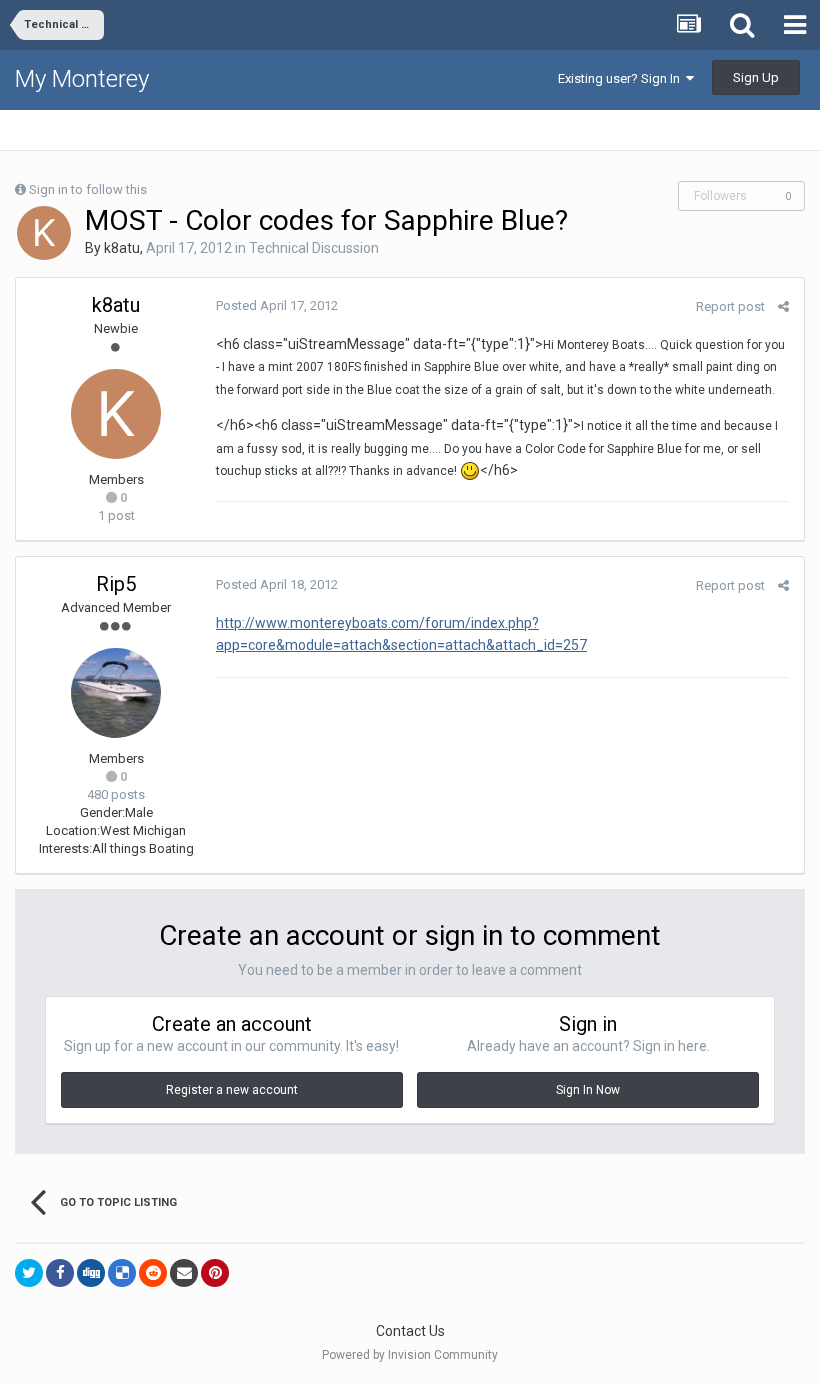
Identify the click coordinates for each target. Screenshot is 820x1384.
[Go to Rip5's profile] (116, 693)
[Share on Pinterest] (215, 1273)
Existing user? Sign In (622, 78)
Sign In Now (588, 1090)
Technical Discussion (314, 248)
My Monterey (82, 79)
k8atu (122, 248)
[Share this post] (783, 306)
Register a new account (232, 1090)
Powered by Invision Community (410, 1355)
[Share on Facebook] (60, 1273)
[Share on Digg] (91, 1273)
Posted (277, 305)
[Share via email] (184, 1273)
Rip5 (116, 584)
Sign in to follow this (88, 189)
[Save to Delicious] (122, 1273)
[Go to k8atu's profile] (44, 233)
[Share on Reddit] (153, 1273)
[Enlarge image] (470, 470)
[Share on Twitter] (29, 1273)
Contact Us (410, 1331)
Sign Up (756, 77)
